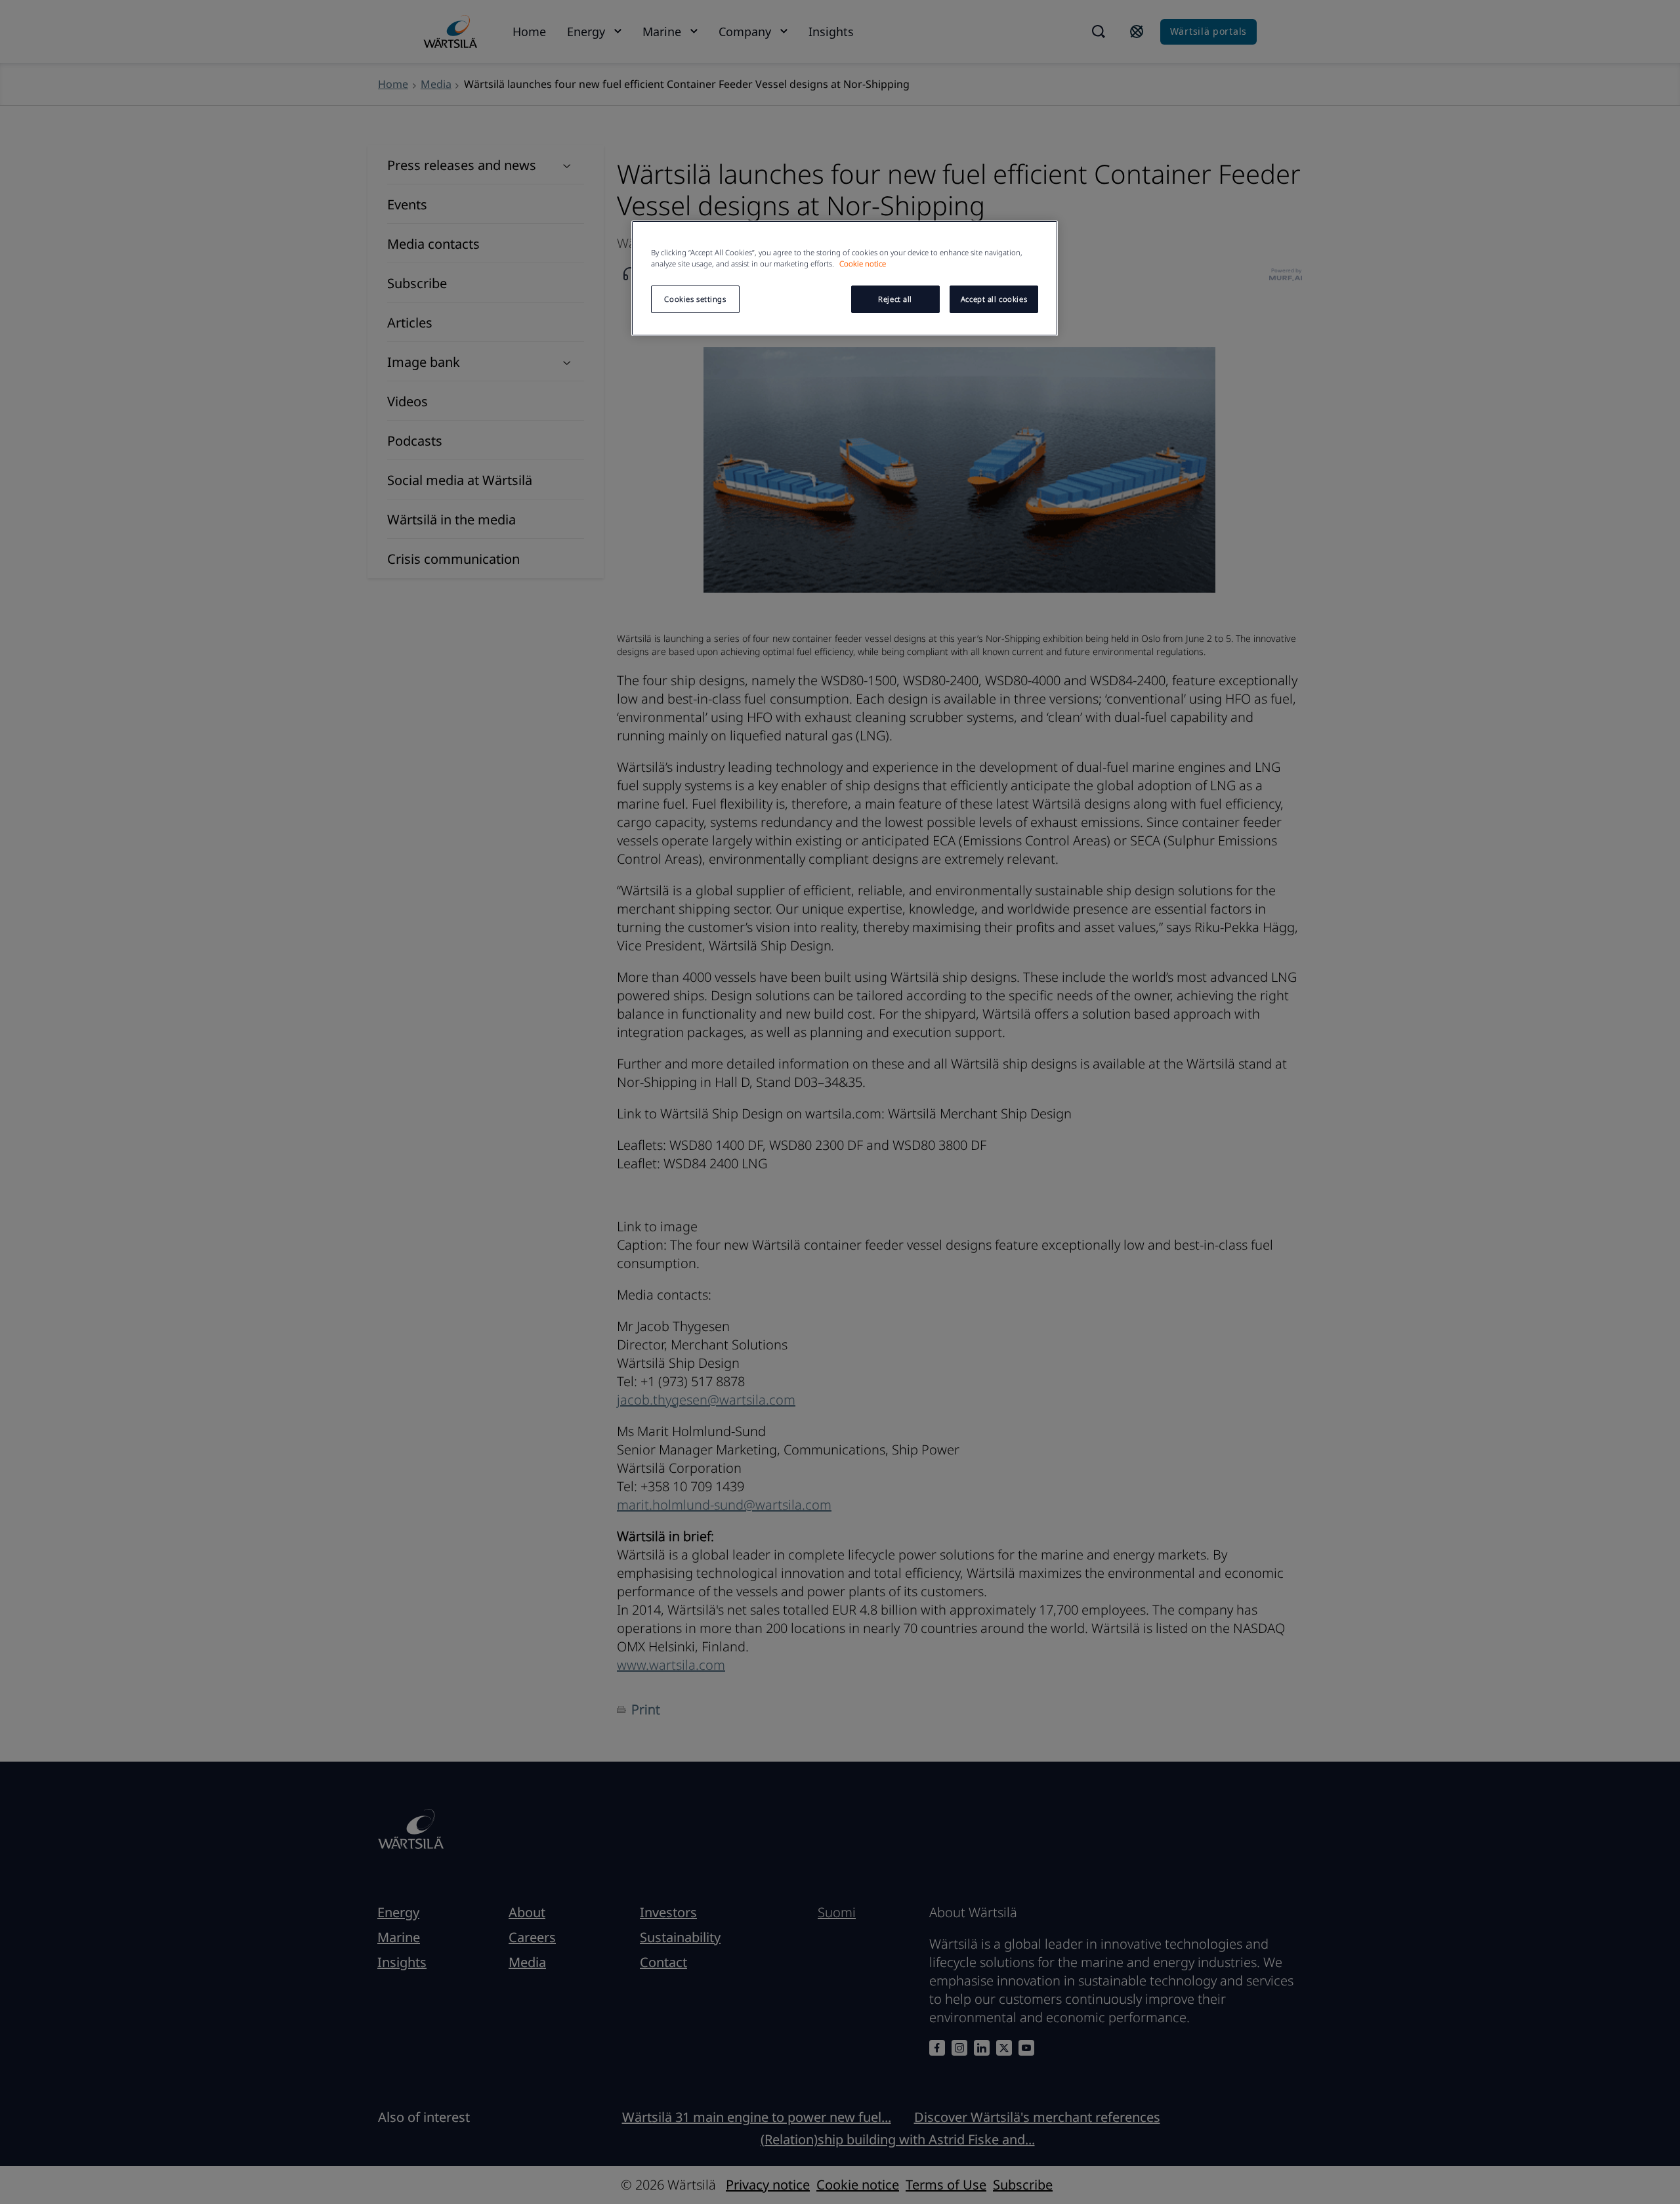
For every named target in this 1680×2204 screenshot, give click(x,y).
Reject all (895, 299)
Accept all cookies (994, 299)
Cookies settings (695, 299)
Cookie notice (863, 264)
